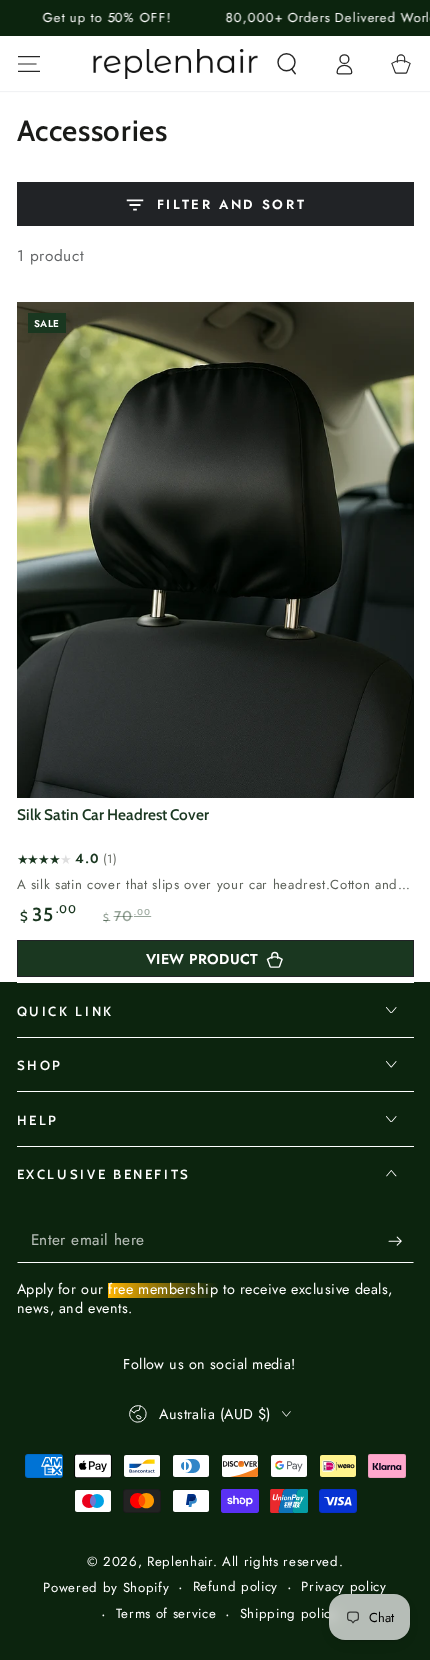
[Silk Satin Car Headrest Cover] (215, 550)
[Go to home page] (176, 64)
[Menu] (28, 63)
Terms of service (166, 1614)
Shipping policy (289, 1614)
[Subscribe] (400, 1241)
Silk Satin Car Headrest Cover (113, 814)
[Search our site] (286, 63)
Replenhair (180, 1561)
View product (202, 959)
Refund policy (236, 1587)
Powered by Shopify (106, 1588)
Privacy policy (343, 1587)
